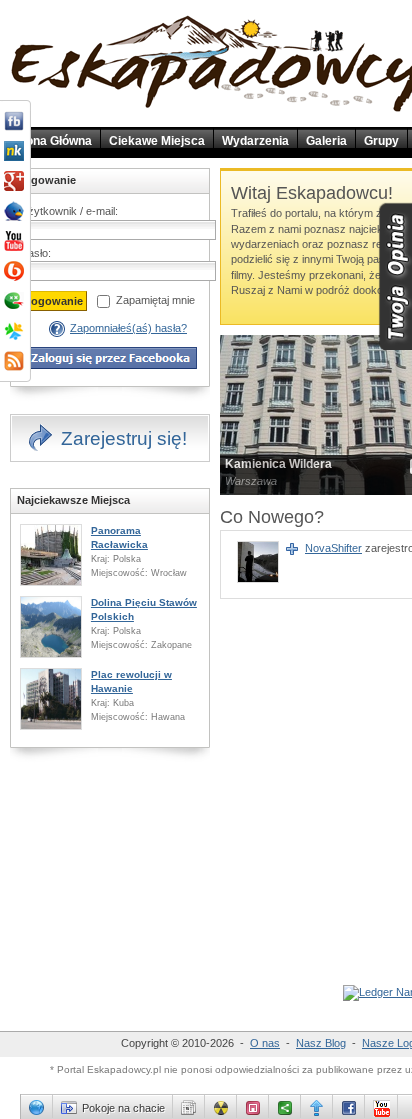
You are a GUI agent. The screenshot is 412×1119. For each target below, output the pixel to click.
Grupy (381, 141)
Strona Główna (50, 141)
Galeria (326, 141)
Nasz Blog (321, 1043)
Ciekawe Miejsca (157, 141)
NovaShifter (333, 548)
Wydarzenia (255, 141)
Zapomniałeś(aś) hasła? (128, 328)
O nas (265, 1043)
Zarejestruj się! (124, 438)
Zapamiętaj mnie (155, 300)
